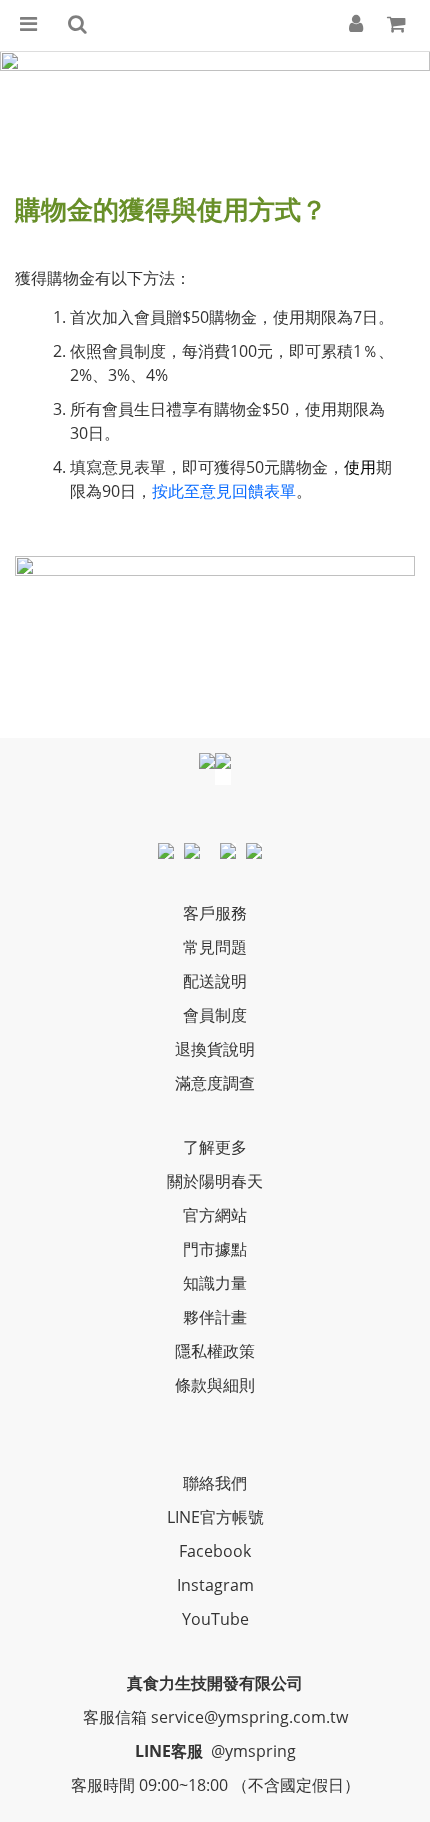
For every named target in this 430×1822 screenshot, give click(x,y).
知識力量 (215, 1283)
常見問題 (215, 947)
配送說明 (215, 981)
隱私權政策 (215, 1351)
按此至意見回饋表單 (224, 491)
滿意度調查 (215, 1083)
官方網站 (215, 1215)
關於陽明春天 (215, 1181)
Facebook (215, 1551)
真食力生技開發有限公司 (215, 1683)
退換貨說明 (215, 1049)
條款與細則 (215, 1385)
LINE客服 (169, 1751)
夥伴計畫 (215, 1317)
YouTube (215, 1619)
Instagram (215, 1585)
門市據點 (215, 1249)
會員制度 (215, 1015)
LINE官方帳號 (215, 1517)
